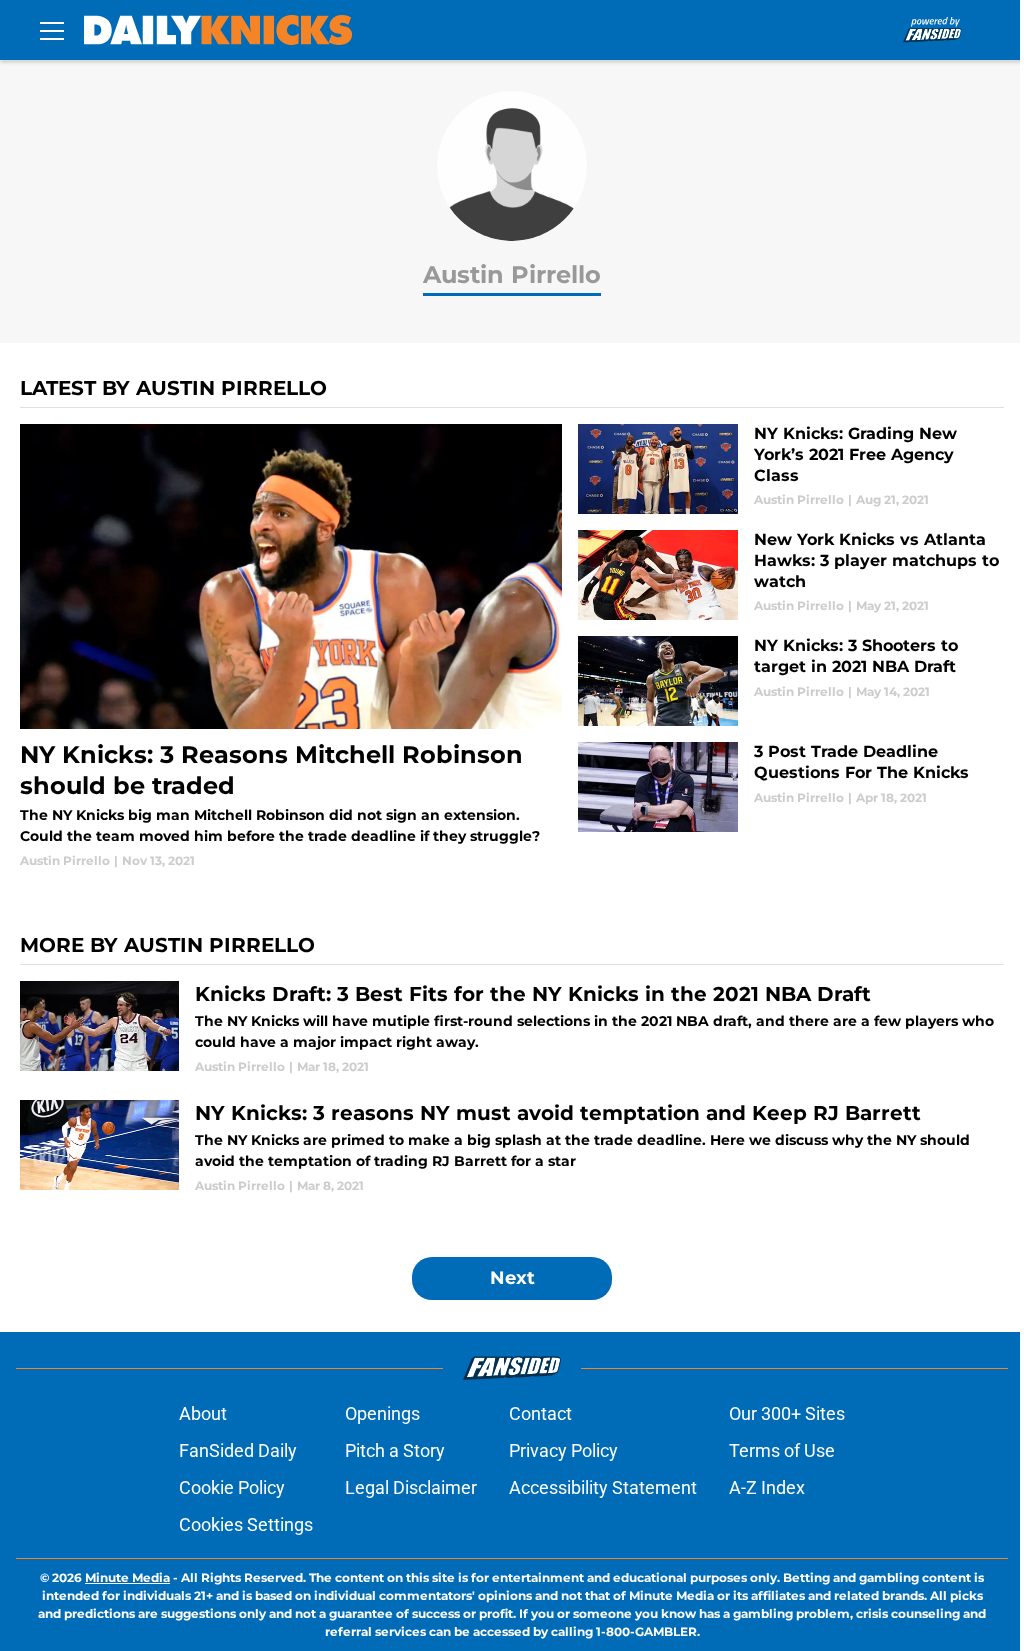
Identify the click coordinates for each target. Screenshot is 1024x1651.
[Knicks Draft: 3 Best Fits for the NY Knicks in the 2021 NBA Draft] (512, 1028)
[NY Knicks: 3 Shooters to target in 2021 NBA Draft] (791, 681)
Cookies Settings (246, 1524)
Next (512, 1278)
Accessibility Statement (603, 1487)
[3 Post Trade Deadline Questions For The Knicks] (791, 787)
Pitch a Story (395, 1450)
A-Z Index (767, 1487)
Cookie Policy (232, 1487)
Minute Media (127, 1577)
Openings (382, 1413)
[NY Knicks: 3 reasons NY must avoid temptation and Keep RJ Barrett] (512, 1147)
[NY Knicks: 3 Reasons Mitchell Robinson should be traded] (291, 647)
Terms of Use (782, 1450)
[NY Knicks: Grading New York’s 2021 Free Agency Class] (791, 469)
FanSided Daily (238, 1450)
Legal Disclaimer (411, 1487)
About (203, 1413)
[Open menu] (52, 30)
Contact (540, 1413)
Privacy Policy (563, 1450)
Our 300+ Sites (787, 1413)
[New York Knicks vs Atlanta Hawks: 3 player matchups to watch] (791, 575)
